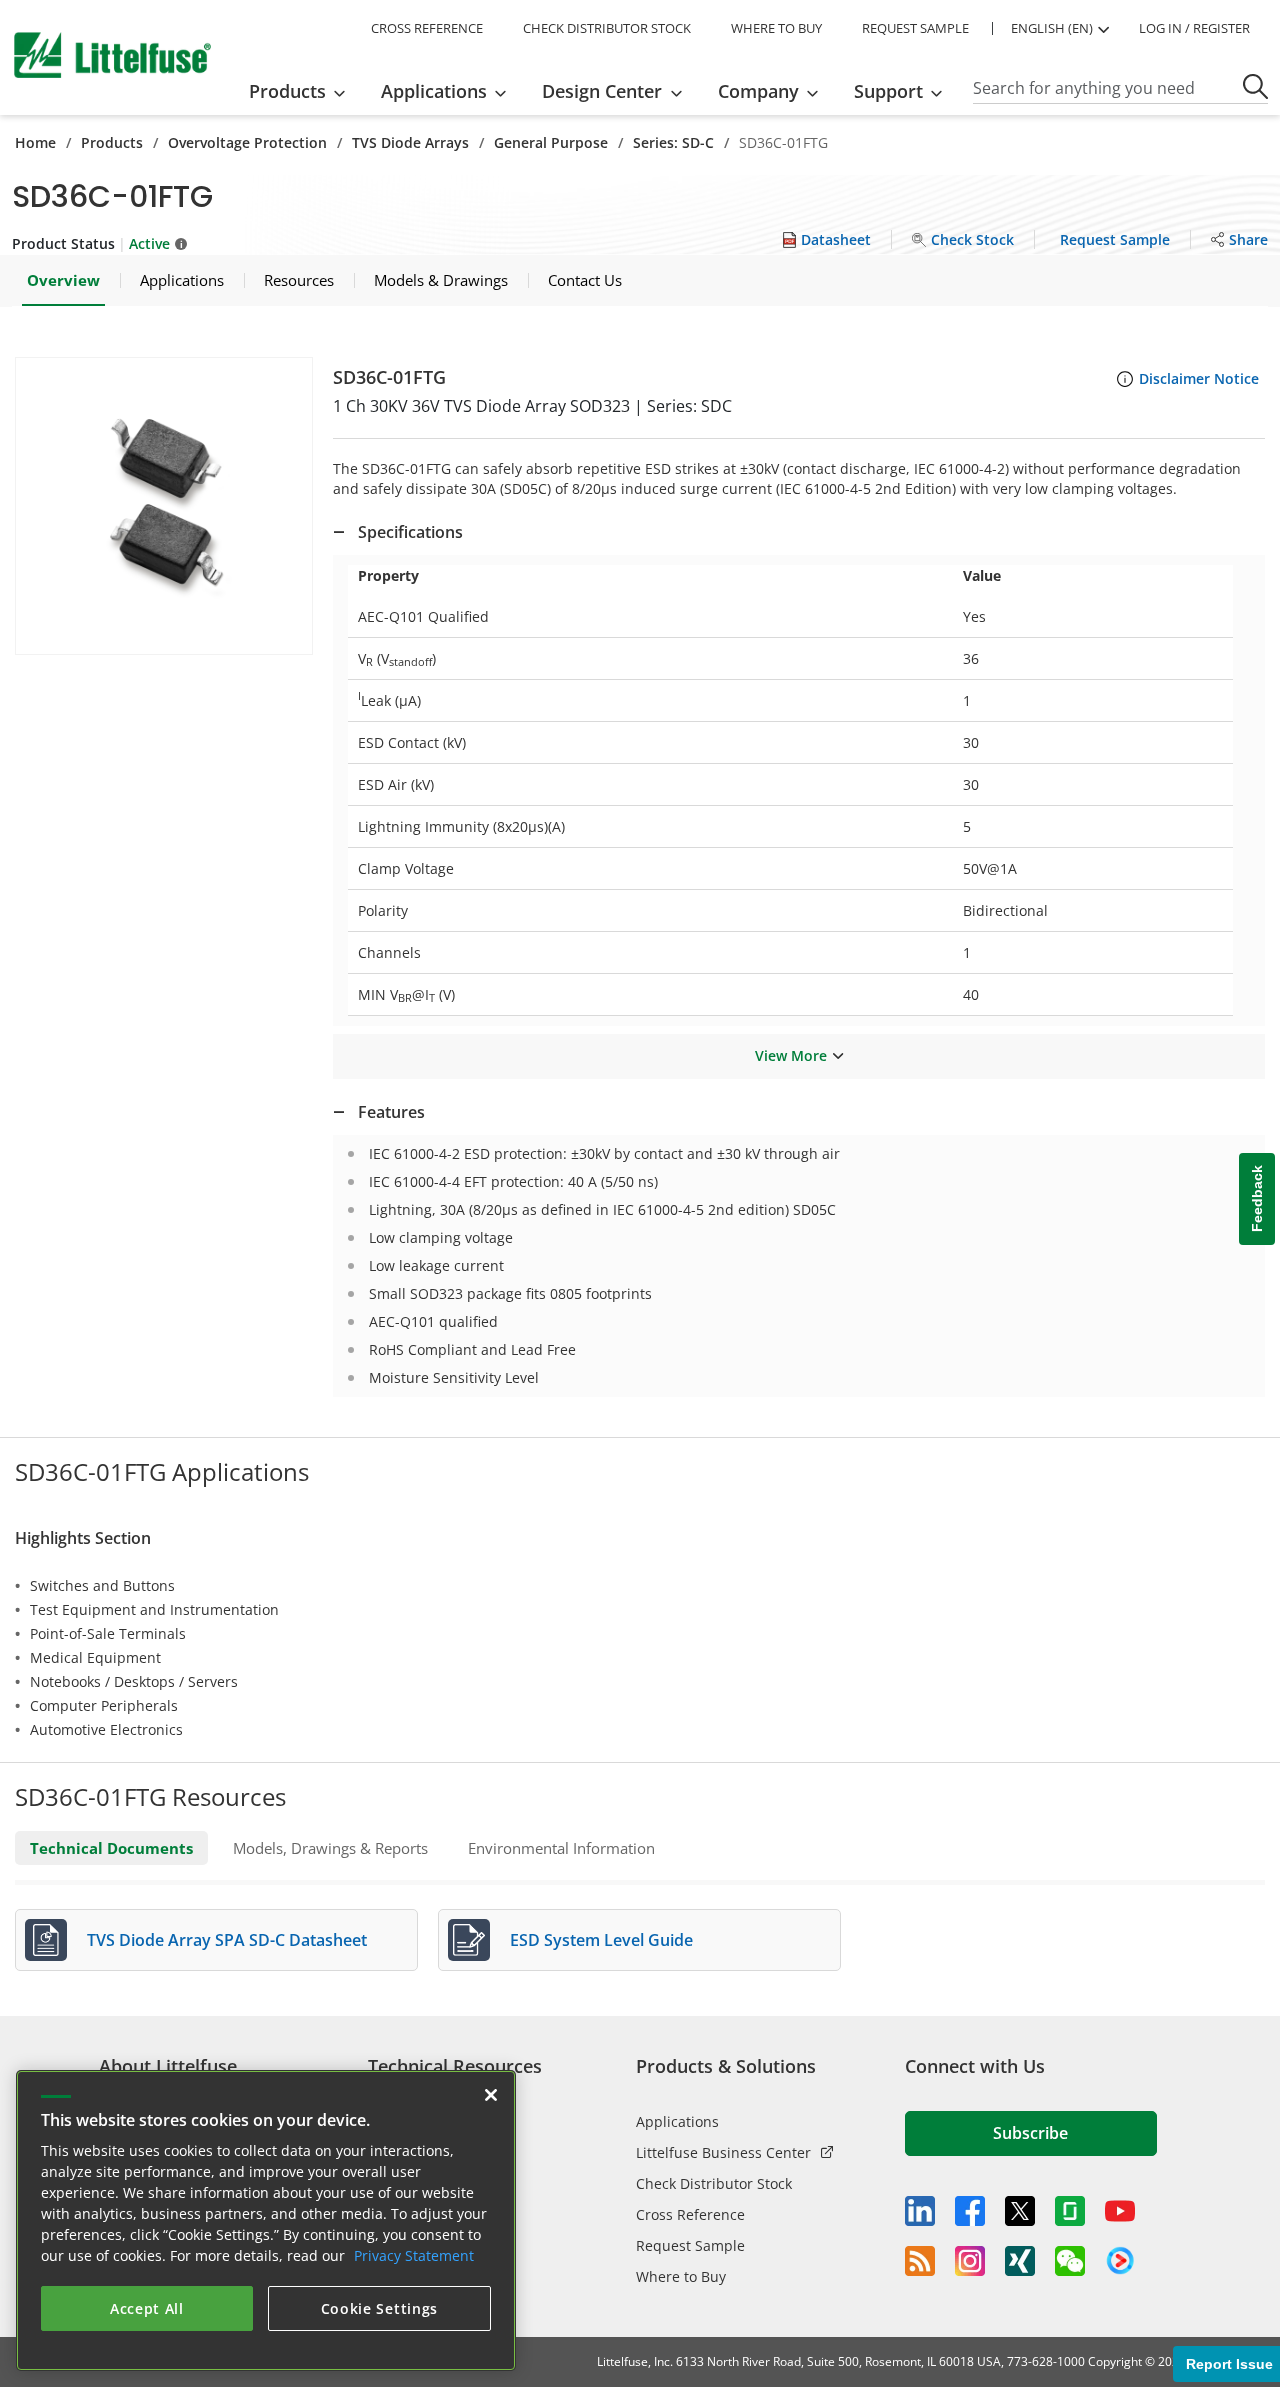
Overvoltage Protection (247, 142)
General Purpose (551, 142)
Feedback (1257, 1198)
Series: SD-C (673, 142)
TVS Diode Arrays (410, 142)
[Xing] (1020, 2261)
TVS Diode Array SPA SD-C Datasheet (227, 1940)
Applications (677, 2121)
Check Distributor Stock (714, 2183)
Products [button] (287, 91)
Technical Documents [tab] (111, 1848)
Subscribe (1030, 2133)
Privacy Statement (414, 2255)
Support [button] (888, 91)
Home (35, 142)
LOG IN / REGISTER (1194, 28)
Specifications (410, 532)
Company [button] (758, 91)
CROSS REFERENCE (427, 28)
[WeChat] (1070, 2261)
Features (391, 1112)
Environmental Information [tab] (561, 1848)
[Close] (491, 2095)
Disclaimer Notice (1199, 378)
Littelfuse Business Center (723, 2152)
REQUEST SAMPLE (915, 28)
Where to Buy (681, 2276)
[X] (1020, 2211)
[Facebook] (970, 2211)
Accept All (147, 2308)
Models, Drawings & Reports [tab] (330, 1848)
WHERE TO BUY (776, 28)
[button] (164, 506)
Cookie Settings (380, 2308)
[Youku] (1120, 2261)
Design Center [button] (602, 91)
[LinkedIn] (920, 2211)
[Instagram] (970, 2261)
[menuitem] (303, 91)
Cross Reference (690, 2214)
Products (112, 142)
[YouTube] (1120, 2211)
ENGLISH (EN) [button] (1052, 28)
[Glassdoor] (1070, 2211)
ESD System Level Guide (601, 1940)
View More (791, 1055)
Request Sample (690, 2245)
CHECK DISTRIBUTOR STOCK (607, 28)
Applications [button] (434, 91)
